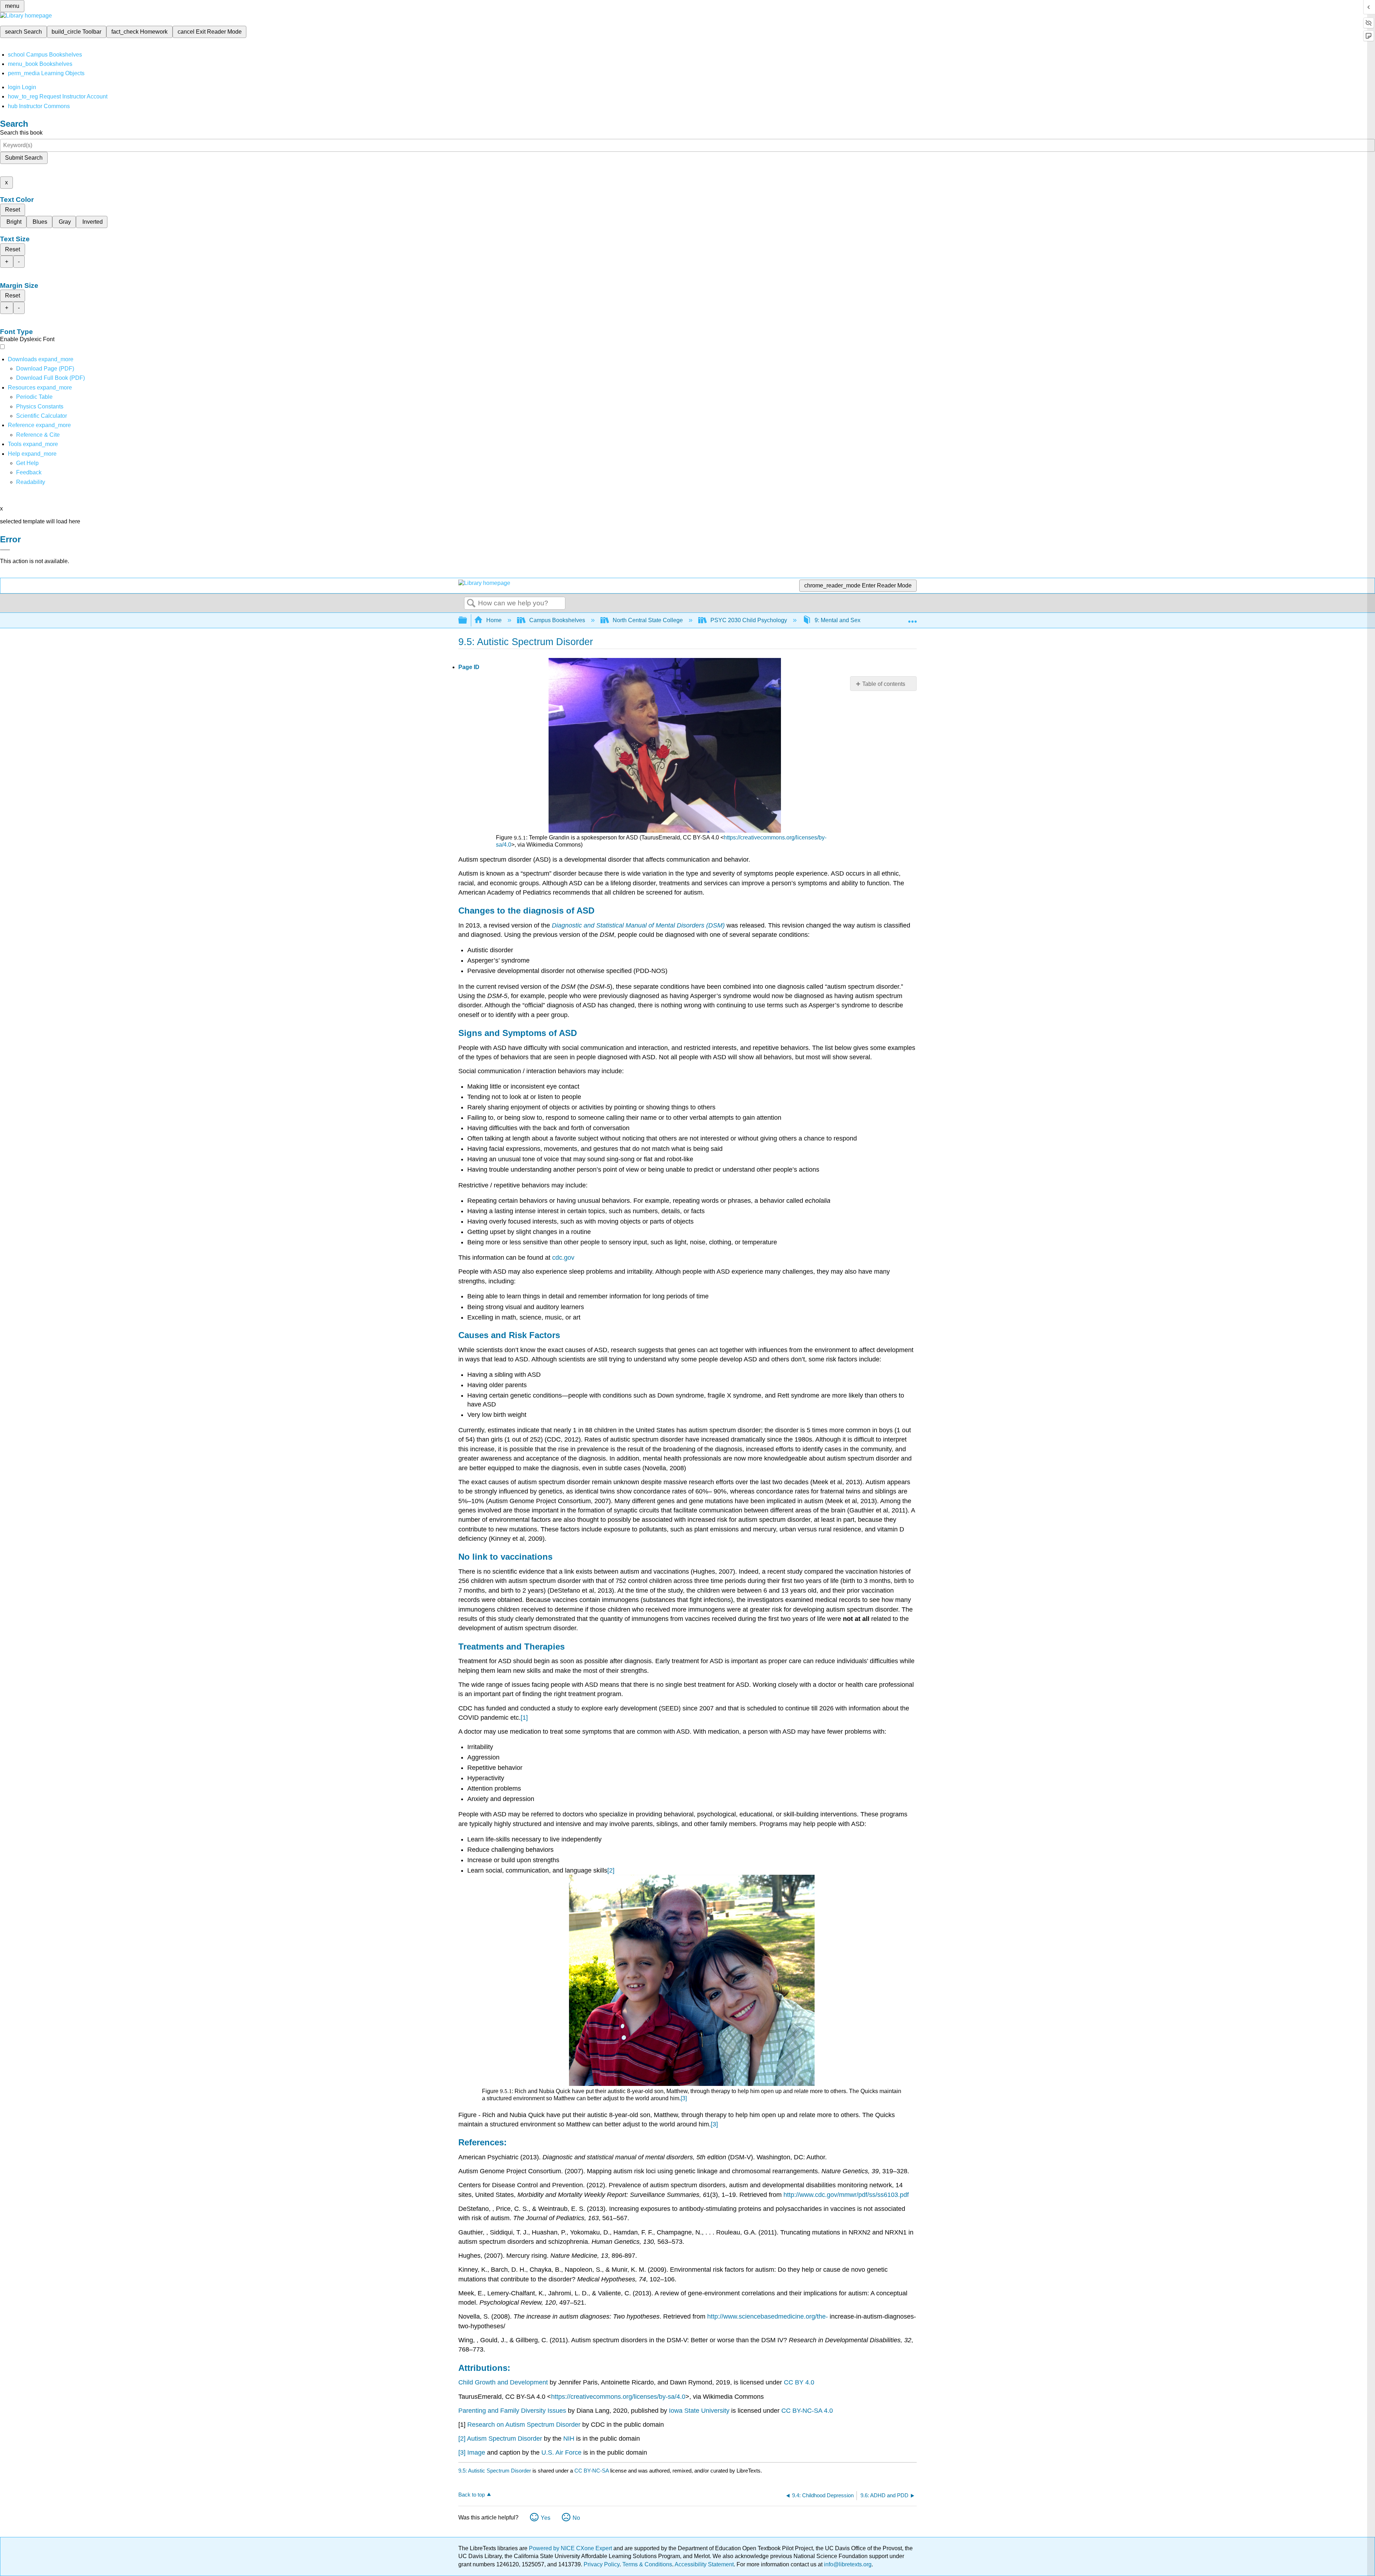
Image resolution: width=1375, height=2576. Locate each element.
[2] (611, 1870)
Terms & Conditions (647, 2564)
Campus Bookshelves (557, 620)
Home (494, 620)
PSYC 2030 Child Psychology (749, 620)
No (576, 2518)
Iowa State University (699, 2411)
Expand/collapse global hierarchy (467, 621)
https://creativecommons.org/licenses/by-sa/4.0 (618, 2397)
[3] (684, 2098)
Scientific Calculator (42, 416)
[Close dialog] (5, 550)
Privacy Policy (602, 2564)
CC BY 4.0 (799, 2382)
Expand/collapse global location (912, 618)
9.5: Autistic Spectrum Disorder (495, 2471)
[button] (29, 472)
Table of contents (884, 684)
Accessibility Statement (704, 2564)
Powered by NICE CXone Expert (571, 2548)
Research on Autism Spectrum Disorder (524, 2425)
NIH (569, 2439)
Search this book (21, 133)
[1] (524, 1718)
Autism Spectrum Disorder (505, 2439)
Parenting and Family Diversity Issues (512, 2411)
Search (471, 604)
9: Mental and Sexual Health (851, 620)
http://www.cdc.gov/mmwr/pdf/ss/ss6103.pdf (846, 2195)
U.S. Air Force (561, 2452)
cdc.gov (563, 1258)
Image (476, 2452)
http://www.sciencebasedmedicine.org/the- (768, 2316)
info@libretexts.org (847, 2564)
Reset (13, 210)
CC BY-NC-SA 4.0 (807, 2411)
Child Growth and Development (503, 2382)
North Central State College (648, 620)
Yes (546, 2518)
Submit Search (24, 158)
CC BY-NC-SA (592, 2471)
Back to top (472, 2495)
